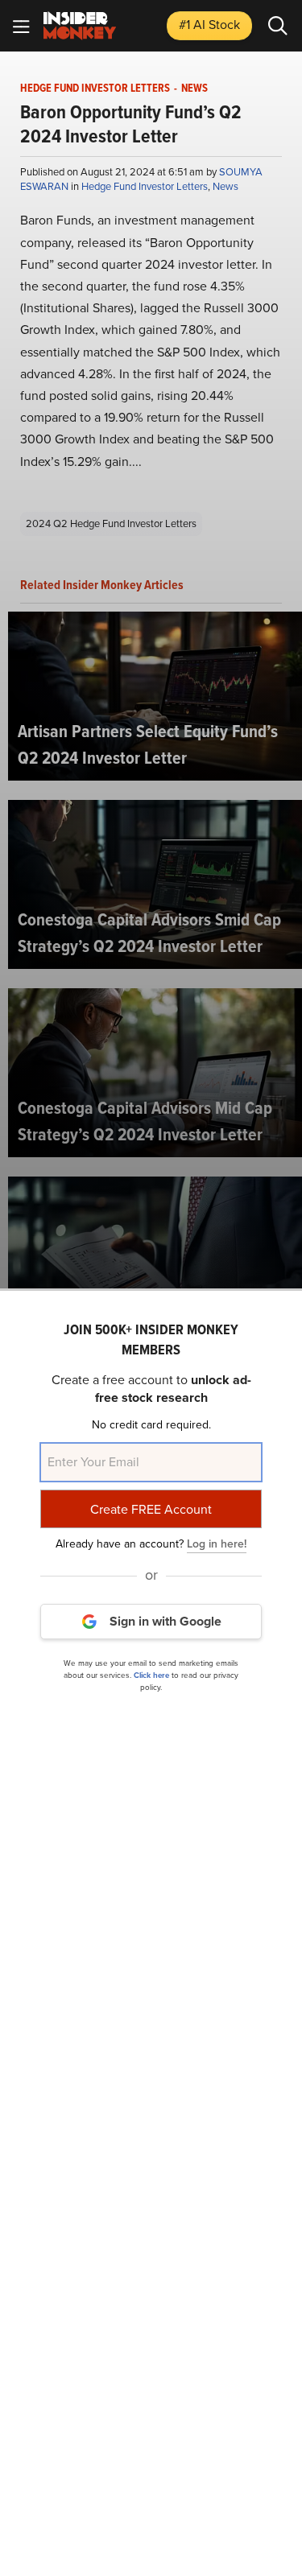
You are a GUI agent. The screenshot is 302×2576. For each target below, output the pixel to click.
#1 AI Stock (209, 25)
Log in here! (217, 1544)
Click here (151, 1675)
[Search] (278, 26)
